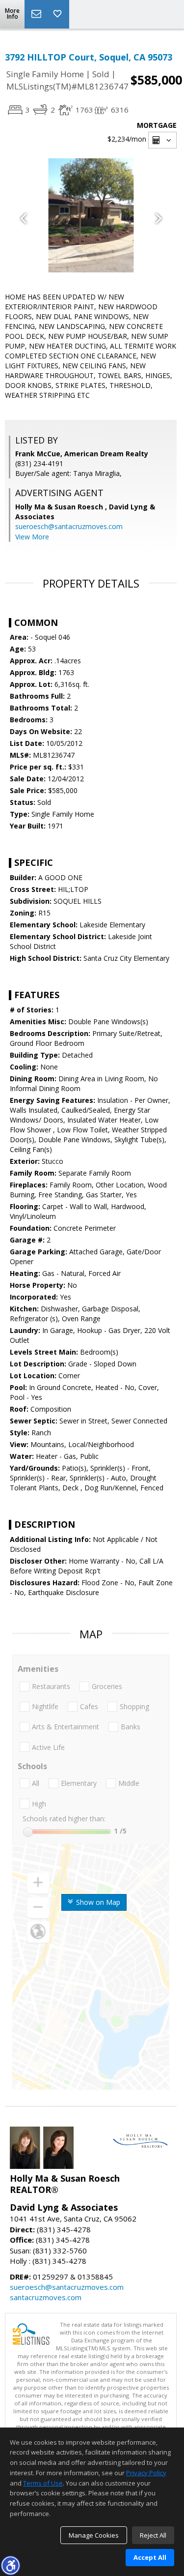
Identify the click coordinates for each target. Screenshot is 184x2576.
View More (32, 537)
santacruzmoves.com (46, 2297)
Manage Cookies (94, 2535)
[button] (10, 2565)
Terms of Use (43, 2483)
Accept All (150, 2557)
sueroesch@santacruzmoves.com (69, 526)
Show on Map (97, 1902)
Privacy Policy (146, 2473)
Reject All (153, 2535)
